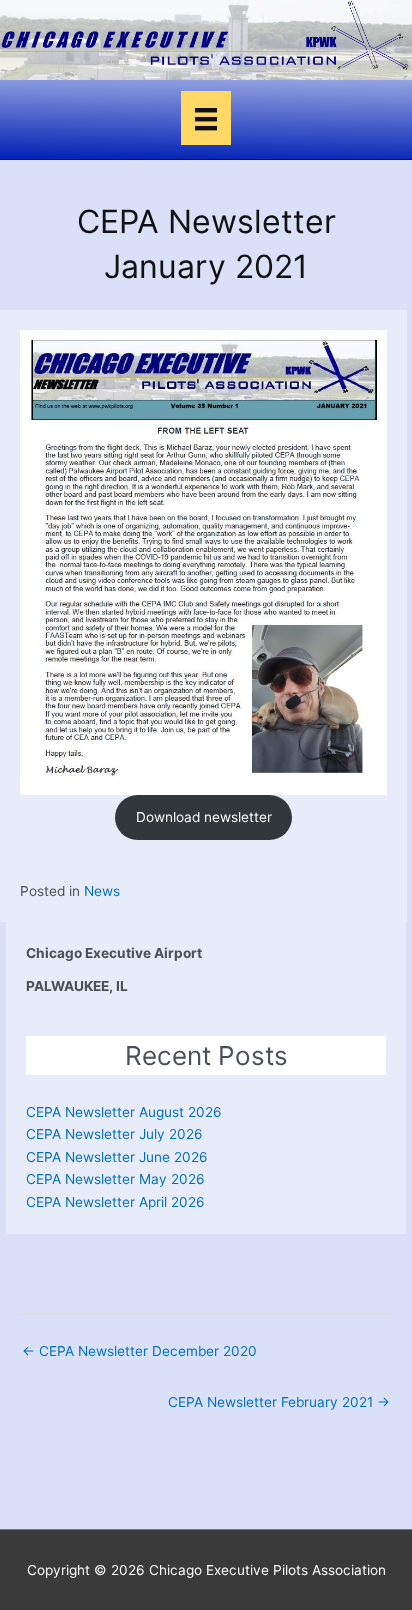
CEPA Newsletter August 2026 (124, 1112)
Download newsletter (204, 817)
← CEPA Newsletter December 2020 (139, 1351)
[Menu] (206, 118)
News (102, 891)
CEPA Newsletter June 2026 (117, 1157)
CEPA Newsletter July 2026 (114, 1134)
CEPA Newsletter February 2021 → (279, 1402)
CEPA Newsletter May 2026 (115, 1179)
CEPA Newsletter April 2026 (115, 1202)
